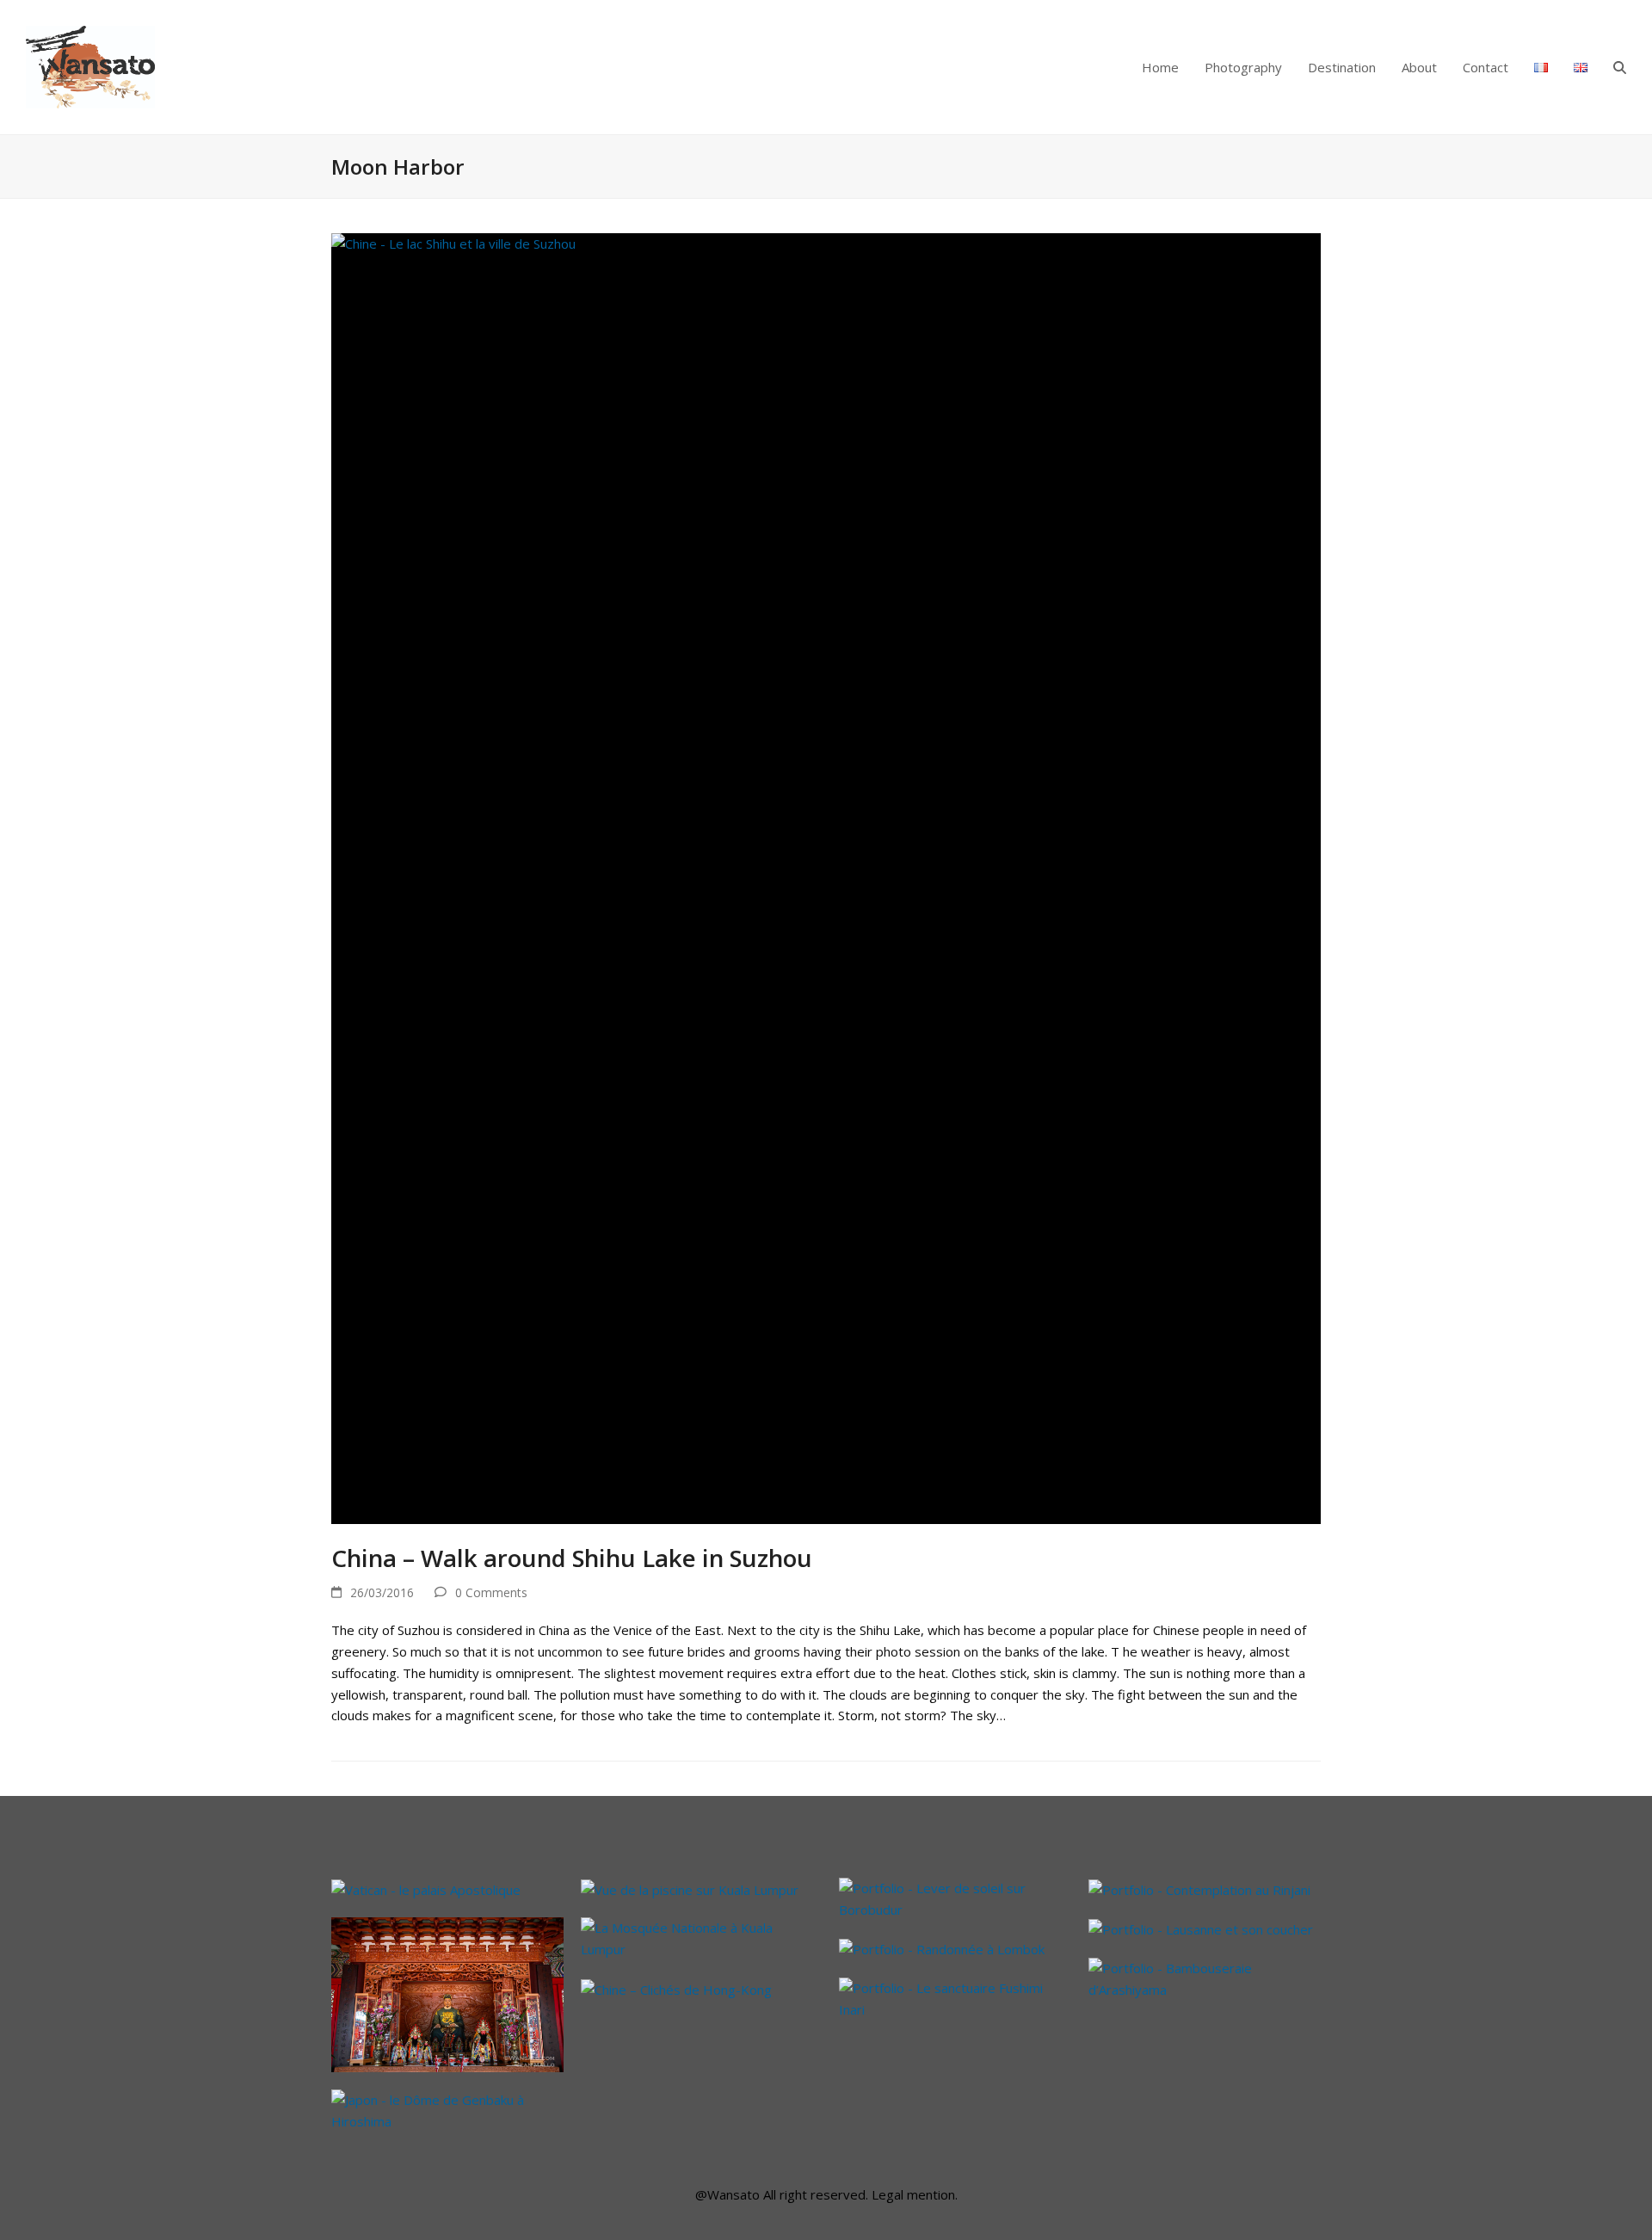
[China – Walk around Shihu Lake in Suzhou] (826, 877)
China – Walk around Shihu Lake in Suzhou (572, 1558)
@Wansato (727, 2194)
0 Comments (491, 1592)
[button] (1620, 67)
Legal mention (913, 2194)
